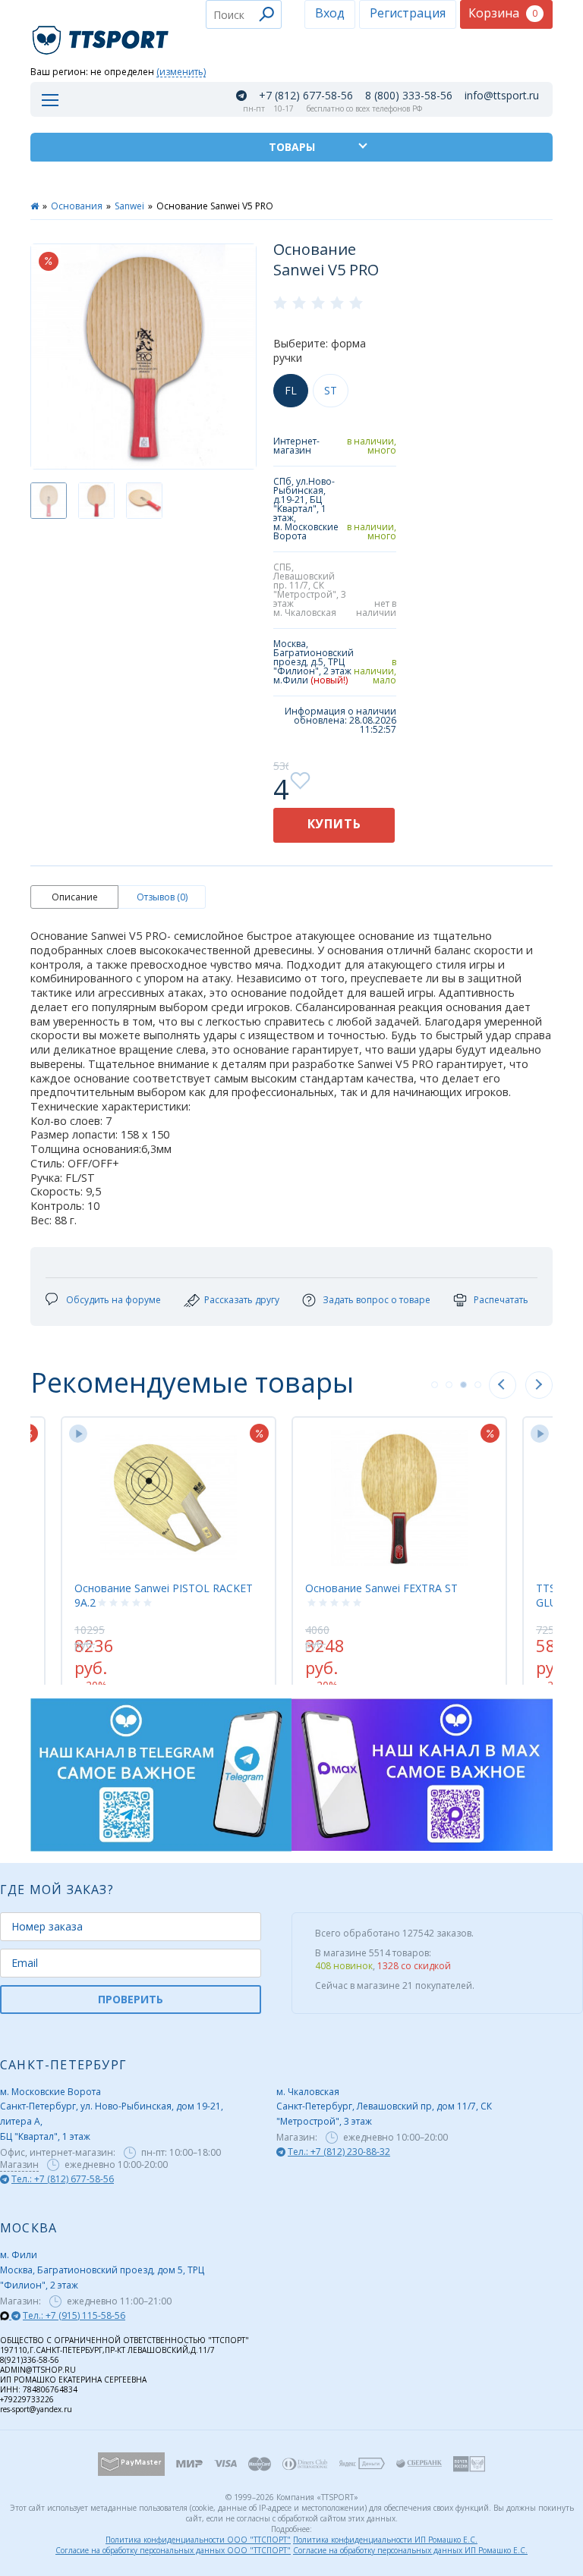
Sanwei (129, 206)
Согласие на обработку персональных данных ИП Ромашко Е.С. (410, 2550)
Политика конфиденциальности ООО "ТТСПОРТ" (198, 2540)
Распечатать (501, 1300)
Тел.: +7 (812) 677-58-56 (63, 2179)
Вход (330, 13)
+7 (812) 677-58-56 (306, 96)
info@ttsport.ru (502, 96)
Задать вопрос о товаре (377, 1300)
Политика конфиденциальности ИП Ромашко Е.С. (385, 2540)
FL (291, 390)
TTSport (102, 34)
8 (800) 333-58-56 (409, 96)
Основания (77, 206)
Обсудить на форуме (113, 1300)
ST (331, 390)
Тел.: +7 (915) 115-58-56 (74, 2315)
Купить (334, 824)
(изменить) (181, 72)
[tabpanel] (399, 1543)
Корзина (503, 13)
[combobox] (244, 14)
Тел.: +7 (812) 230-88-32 (339, 2152)
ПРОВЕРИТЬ (131, 1999)
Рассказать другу (242, 1300)
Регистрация (408, 13)
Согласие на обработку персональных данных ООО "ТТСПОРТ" (173, 2550)
